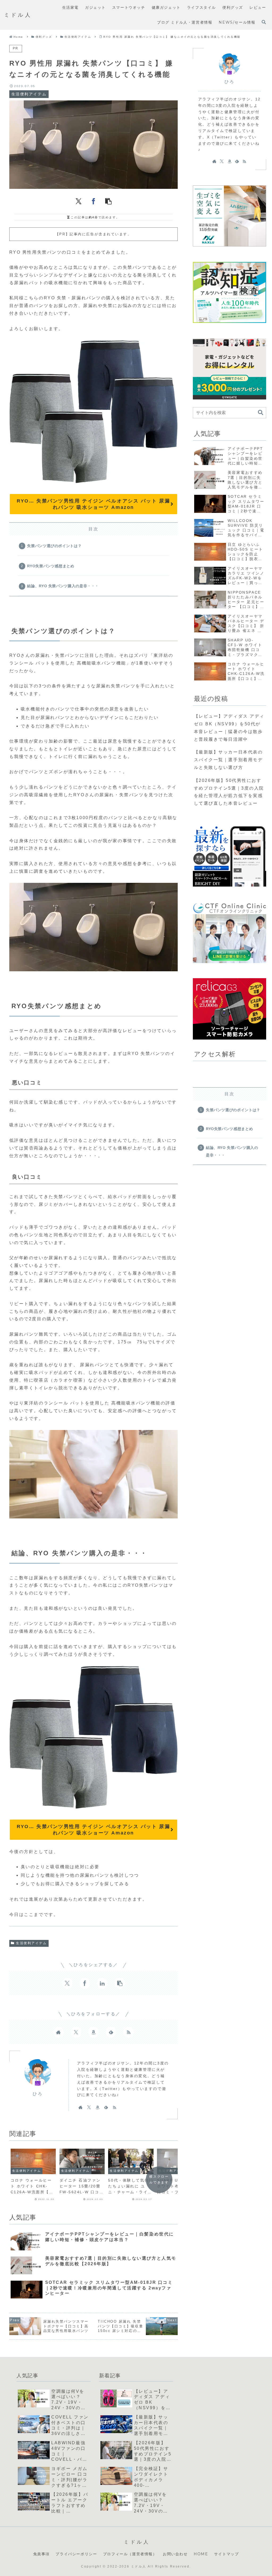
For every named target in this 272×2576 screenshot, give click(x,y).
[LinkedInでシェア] (102, 1983)
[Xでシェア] (79, 201)
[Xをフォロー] (76, 2032)
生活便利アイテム (31, 1943)
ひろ (38, 2094)
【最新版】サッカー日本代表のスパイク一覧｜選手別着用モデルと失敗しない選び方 (228, 760)
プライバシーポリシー (76, 2554)
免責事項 (41, 2554)
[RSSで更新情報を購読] (129, 2032)
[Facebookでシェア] (93, 201)
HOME (201, 2554)
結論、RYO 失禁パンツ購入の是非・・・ (63, 586)
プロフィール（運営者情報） (130, 2554)
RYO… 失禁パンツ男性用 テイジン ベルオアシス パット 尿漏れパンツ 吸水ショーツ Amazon (93, 504)
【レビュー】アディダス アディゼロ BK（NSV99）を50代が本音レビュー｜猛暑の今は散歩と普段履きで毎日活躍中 (229, 728)
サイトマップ (227, 2554)
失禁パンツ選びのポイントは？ (54, 546)
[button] (108, 201)
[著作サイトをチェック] (58, 2032)
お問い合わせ (175, 2554)
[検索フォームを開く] (264, 22)
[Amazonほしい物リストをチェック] (93, 2032)
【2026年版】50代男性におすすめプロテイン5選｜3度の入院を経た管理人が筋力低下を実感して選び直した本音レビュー (229, 792)
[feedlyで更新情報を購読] (111, 2032)
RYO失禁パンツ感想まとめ (51, 566)
